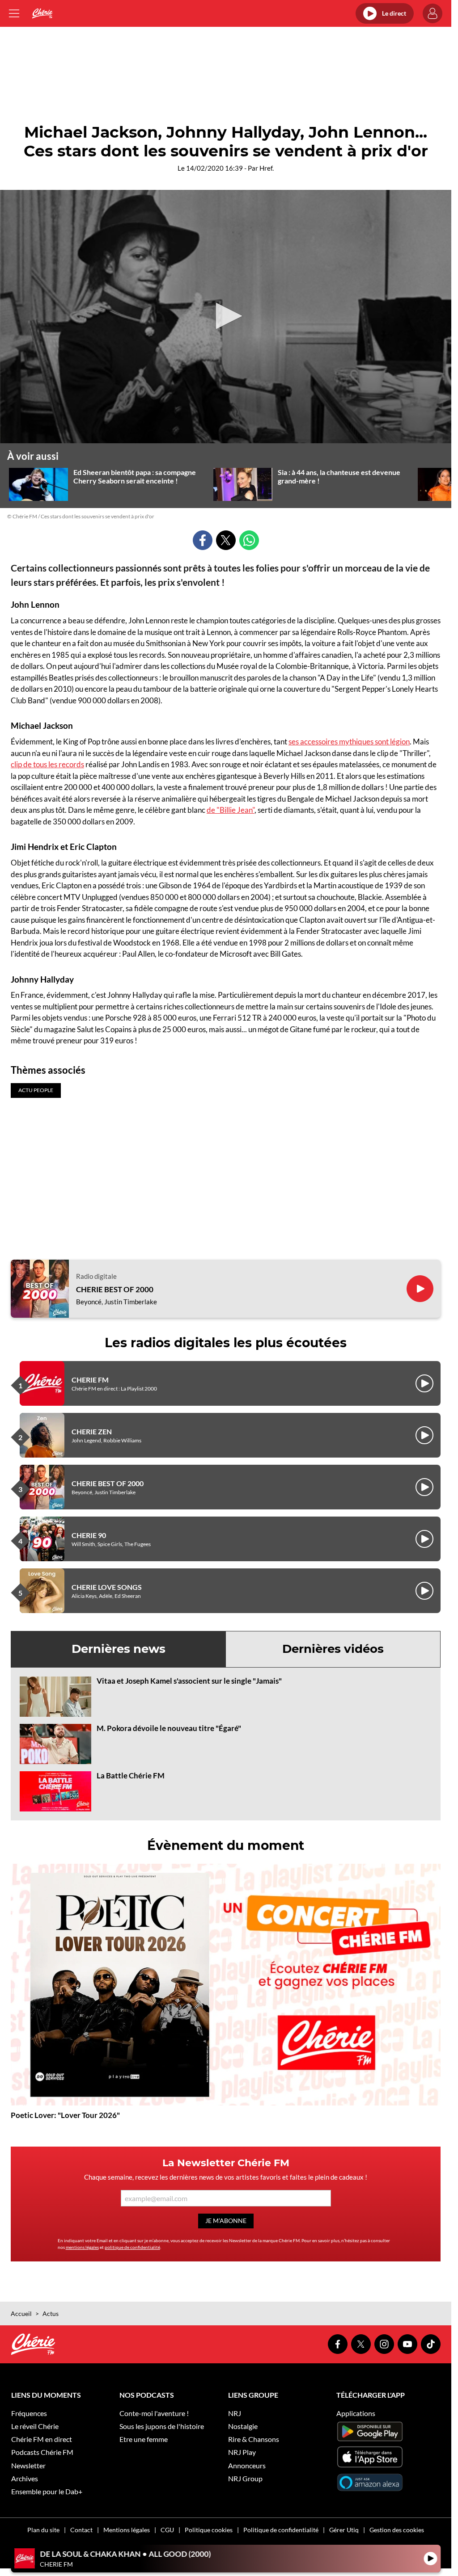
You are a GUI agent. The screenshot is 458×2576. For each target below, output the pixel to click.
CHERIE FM (90, 1380)
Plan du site (43, 2530)
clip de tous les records (47, 764)
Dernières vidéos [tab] (333, 1649)
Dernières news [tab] (119, 1649)
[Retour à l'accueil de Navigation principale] (42, 13)
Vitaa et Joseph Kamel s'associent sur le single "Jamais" (189, 1681)
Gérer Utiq (344, 2530)
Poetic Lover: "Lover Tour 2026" (65, 2115)
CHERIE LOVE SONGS (107, 1587)
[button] (226, 316)
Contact (81, 2530)
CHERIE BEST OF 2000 (115, 1290)
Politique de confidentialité (281, 2530)
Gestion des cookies (397, 2530)
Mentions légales (127, 2530)
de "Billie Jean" (231, 810)
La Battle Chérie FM (131, 1775)
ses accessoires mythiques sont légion (349, 742)
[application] (226, 317)
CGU (167, 2530)
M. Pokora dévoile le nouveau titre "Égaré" (169, 1728)
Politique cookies (209, 2530)
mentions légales (82, 2247)
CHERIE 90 (89, 1535)
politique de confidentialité (132, 2247)
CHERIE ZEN (92, 1431)
